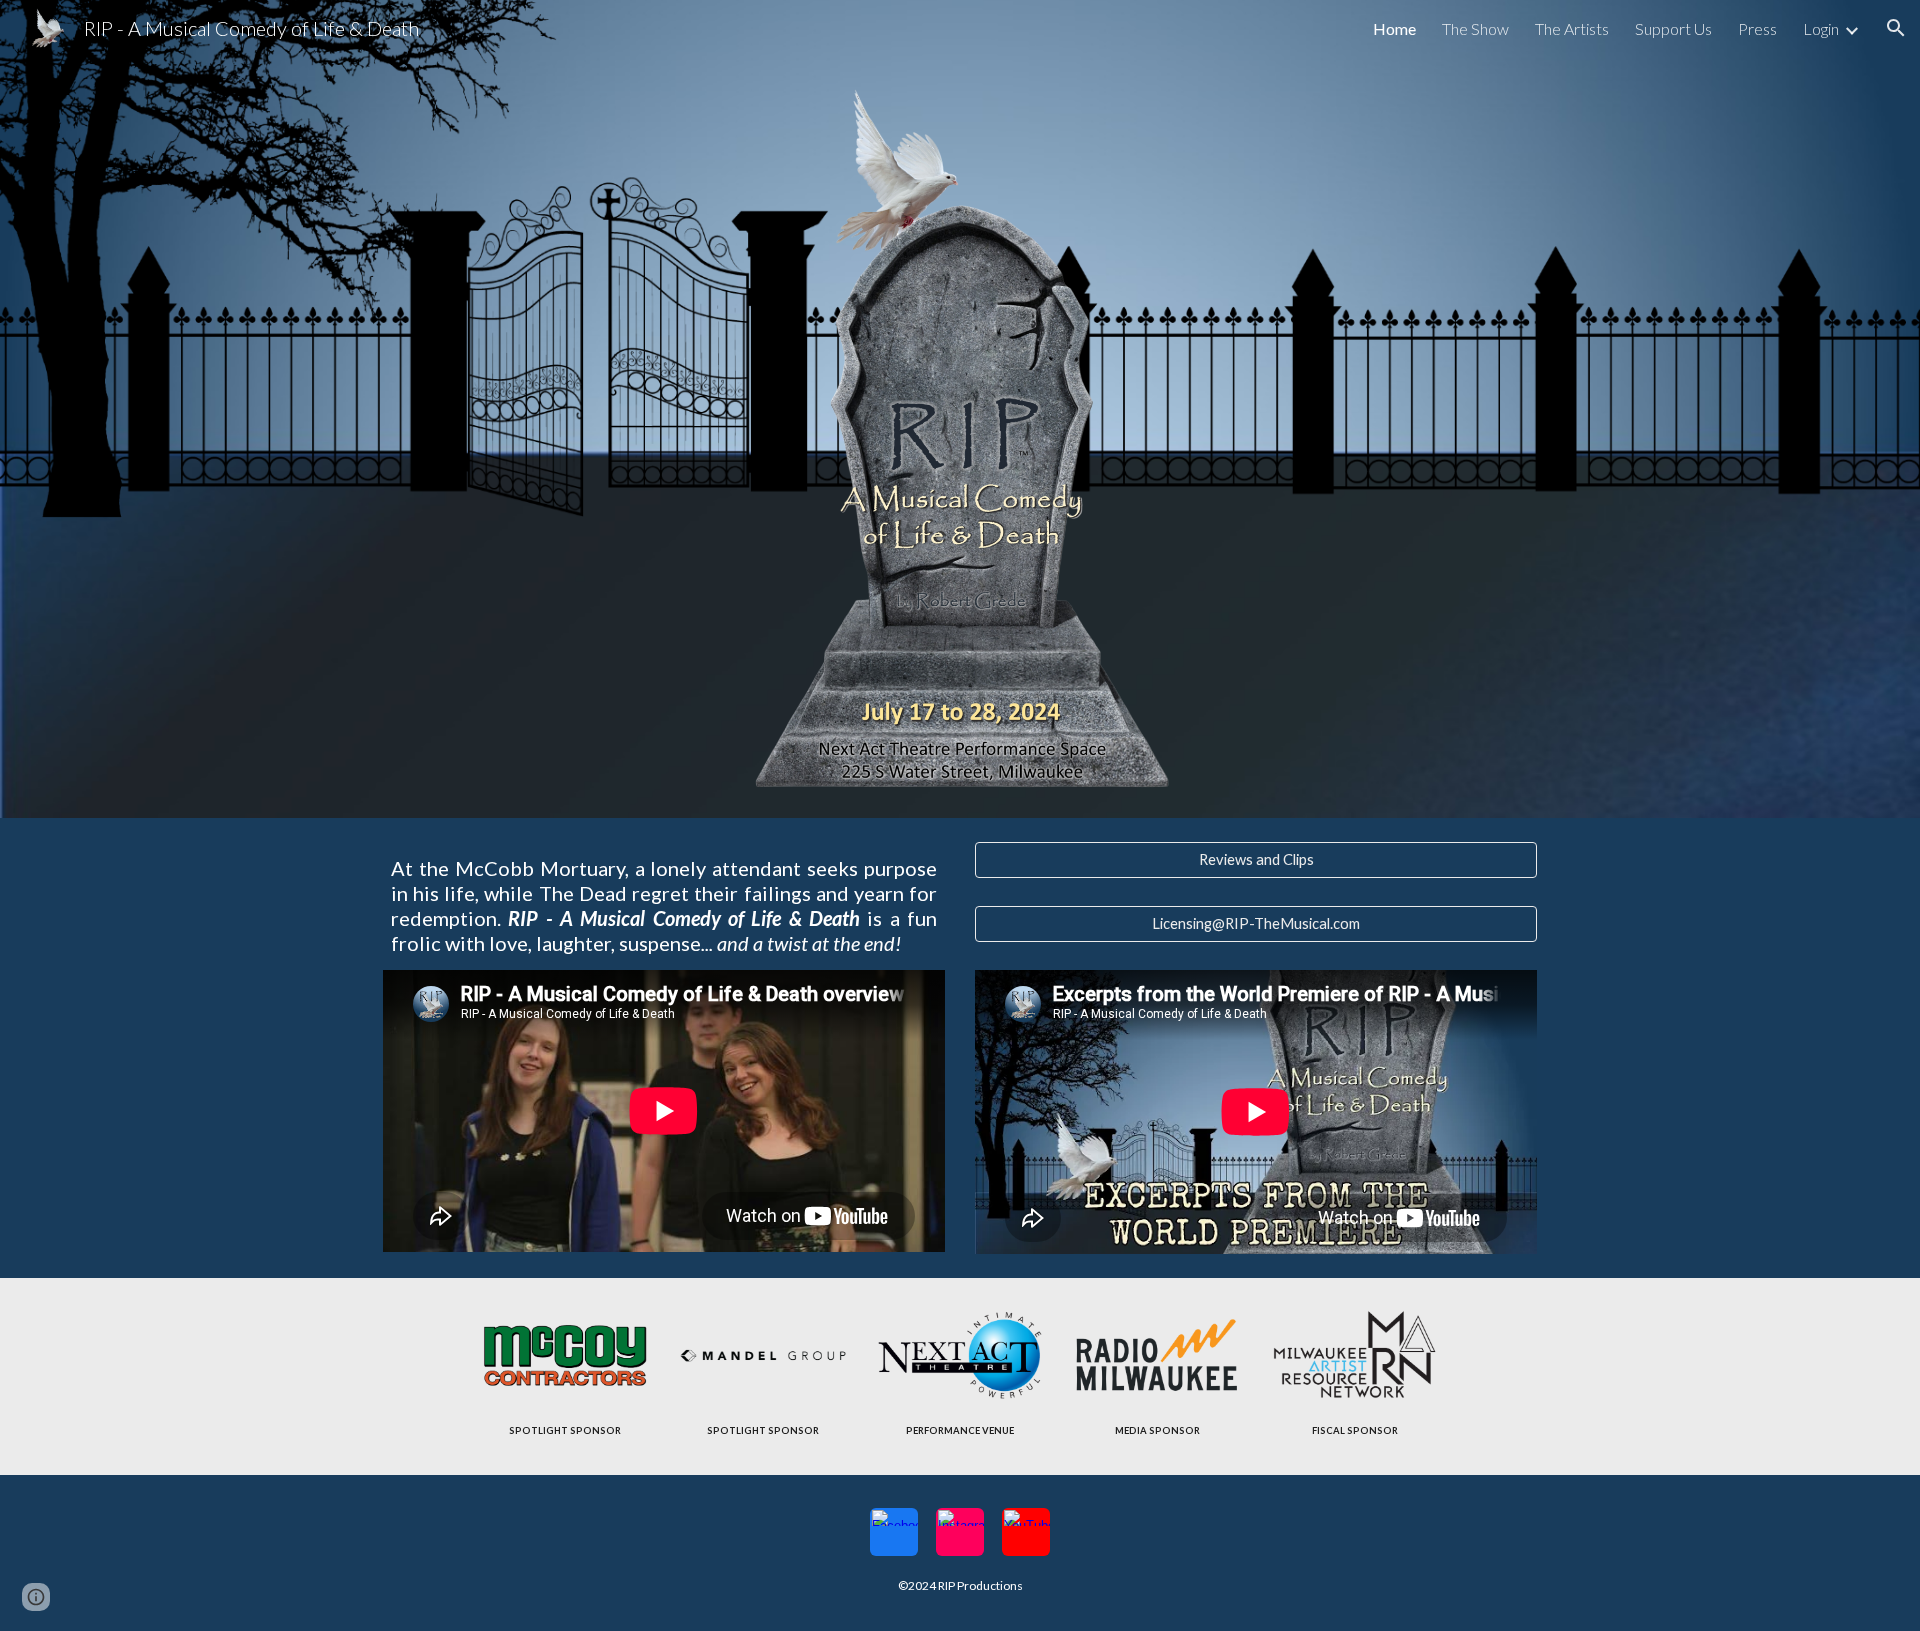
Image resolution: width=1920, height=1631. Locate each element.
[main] (664, 906)
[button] (1896, 28)
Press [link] (1757, 28)
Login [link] (1821, 28)
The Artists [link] (1572, 28)
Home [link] (1394, 28)
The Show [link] (1475, 28)
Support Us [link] (1673, 28)
